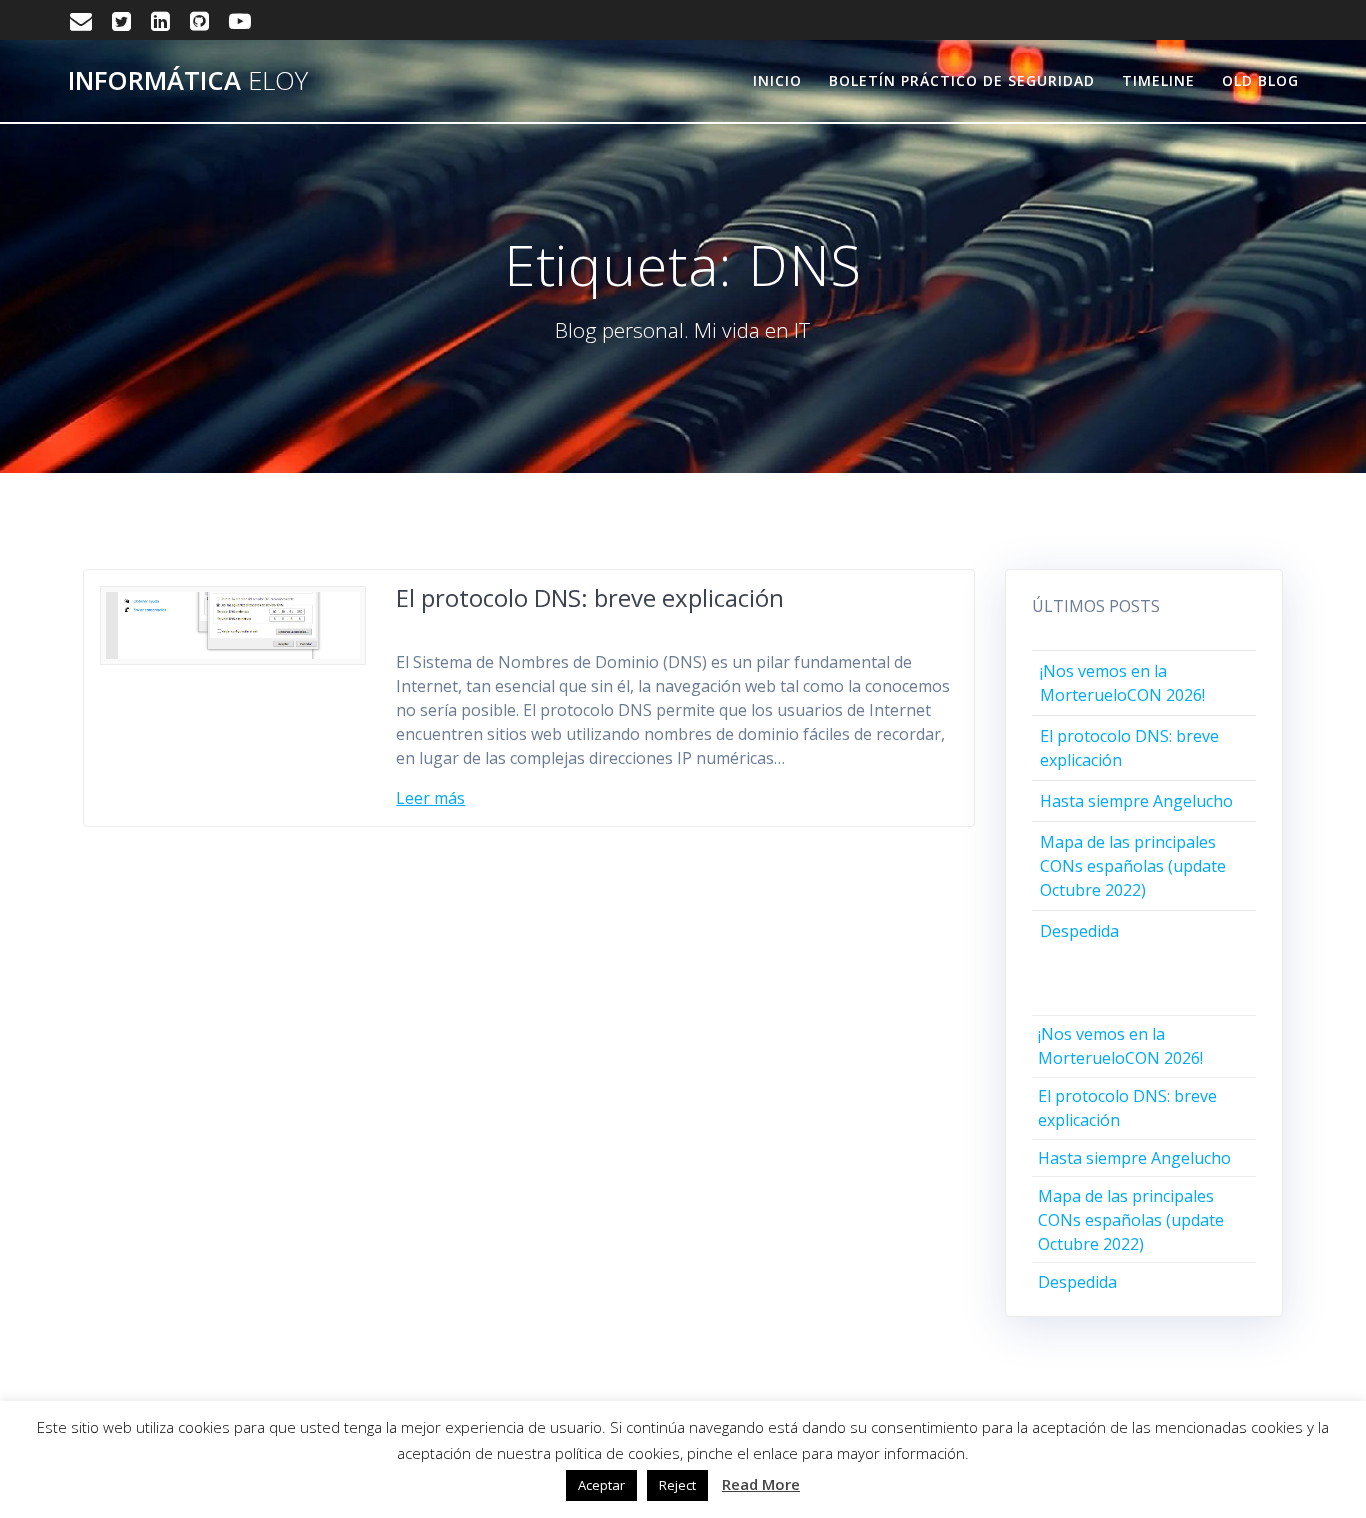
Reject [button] (677, 1485)
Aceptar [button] (601, 1485)
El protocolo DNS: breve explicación (590, 597)
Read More (761, 1484)
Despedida (1079, 931)
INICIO (777, 80)
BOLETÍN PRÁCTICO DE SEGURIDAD (962, 80)
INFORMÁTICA (188, 81)
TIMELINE (1158, 80)
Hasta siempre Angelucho (1136, 801)
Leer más (430, 798)
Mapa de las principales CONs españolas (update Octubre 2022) (1133, 866)
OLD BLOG (1260, 80)
